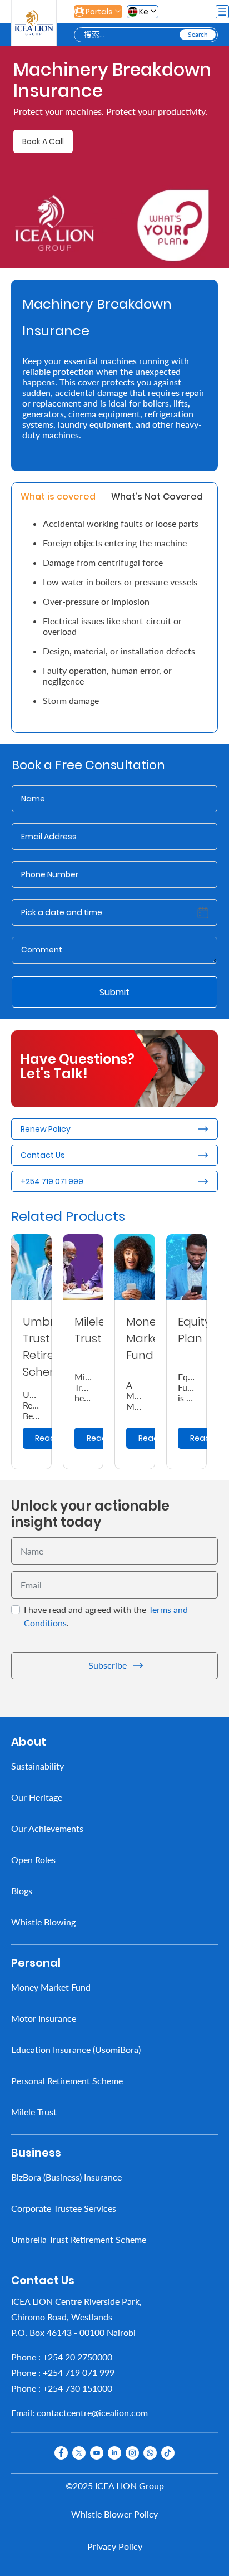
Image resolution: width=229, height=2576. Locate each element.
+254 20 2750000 (78, 2357)
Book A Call (43, 141)
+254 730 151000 (78, 2388)
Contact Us (43, 1155)
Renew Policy (46, 1129)
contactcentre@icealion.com (92, 2413)
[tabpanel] (114, 622)
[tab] (58, 497)
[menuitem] (114, 1766)
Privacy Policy (115, 2546)
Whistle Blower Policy (114, 2514)
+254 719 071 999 (52, 1181)
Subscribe (108, 1665)
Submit (114, 992)
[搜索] (198, 35)
